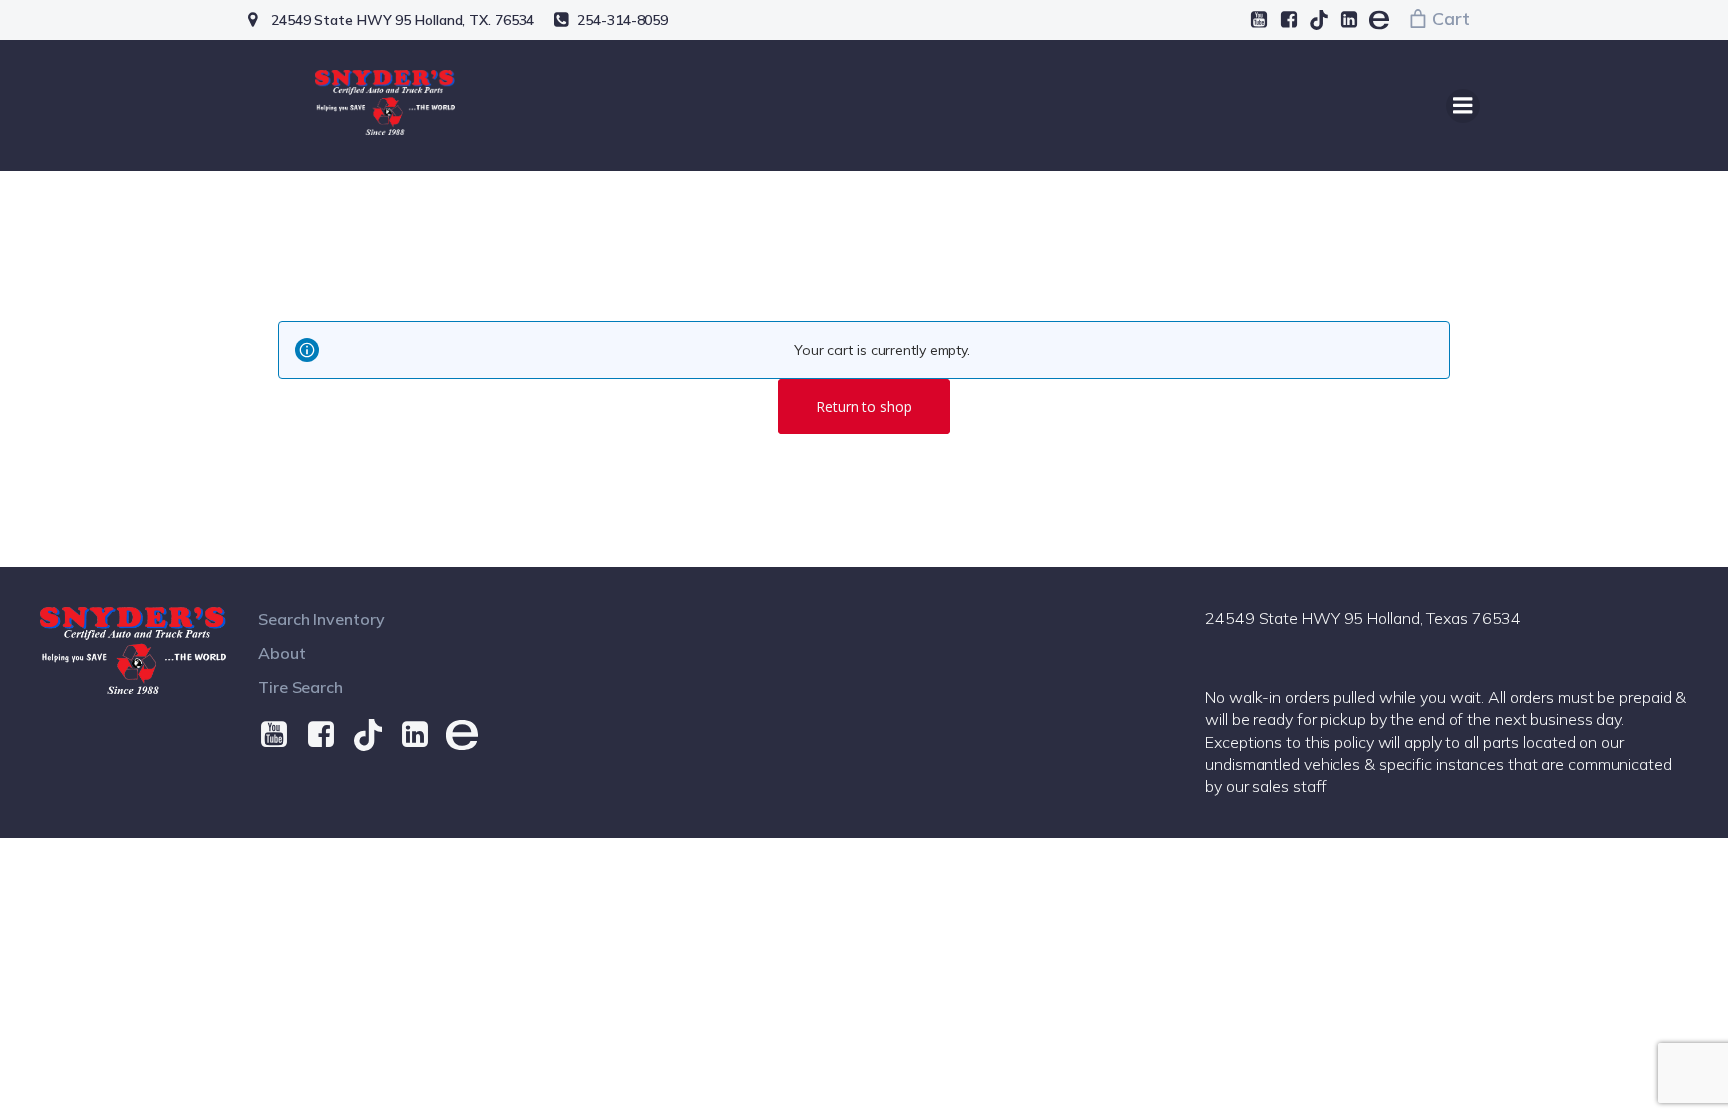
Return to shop (864, 406)
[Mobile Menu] (1463, 106)
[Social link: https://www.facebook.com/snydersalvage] (1289, 20)
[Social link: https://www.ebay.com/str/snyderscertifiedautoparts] (1379, 20)
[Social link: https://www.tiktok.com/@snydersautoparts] (1319, 20)
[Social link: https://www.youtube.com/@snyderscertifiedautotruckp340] (1259, 20)
